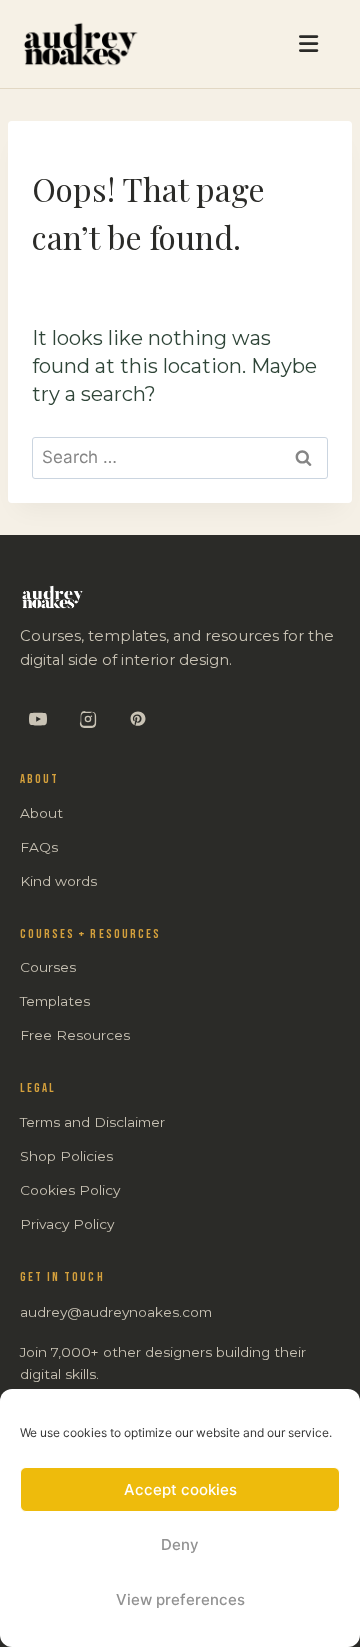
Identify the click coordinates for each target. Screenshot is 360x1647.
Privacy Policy (67, 1224)
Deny (180, 1544)
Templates (55, 1001)
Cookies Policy (70, 1190)
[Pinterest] (138, 719)
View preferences (180, 1599)
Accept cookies (180, 1489)
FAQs (39, 847)
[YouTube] (38, 719)
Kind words (58, 881)
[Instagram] (88, 719)
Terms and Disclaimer (92, 1122)
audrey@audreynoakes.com (116, 1312)
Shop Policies (66, 1156)
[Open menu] (241, 44)
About (41, 813)
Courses (48, 967)
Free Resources (75, 1035)
